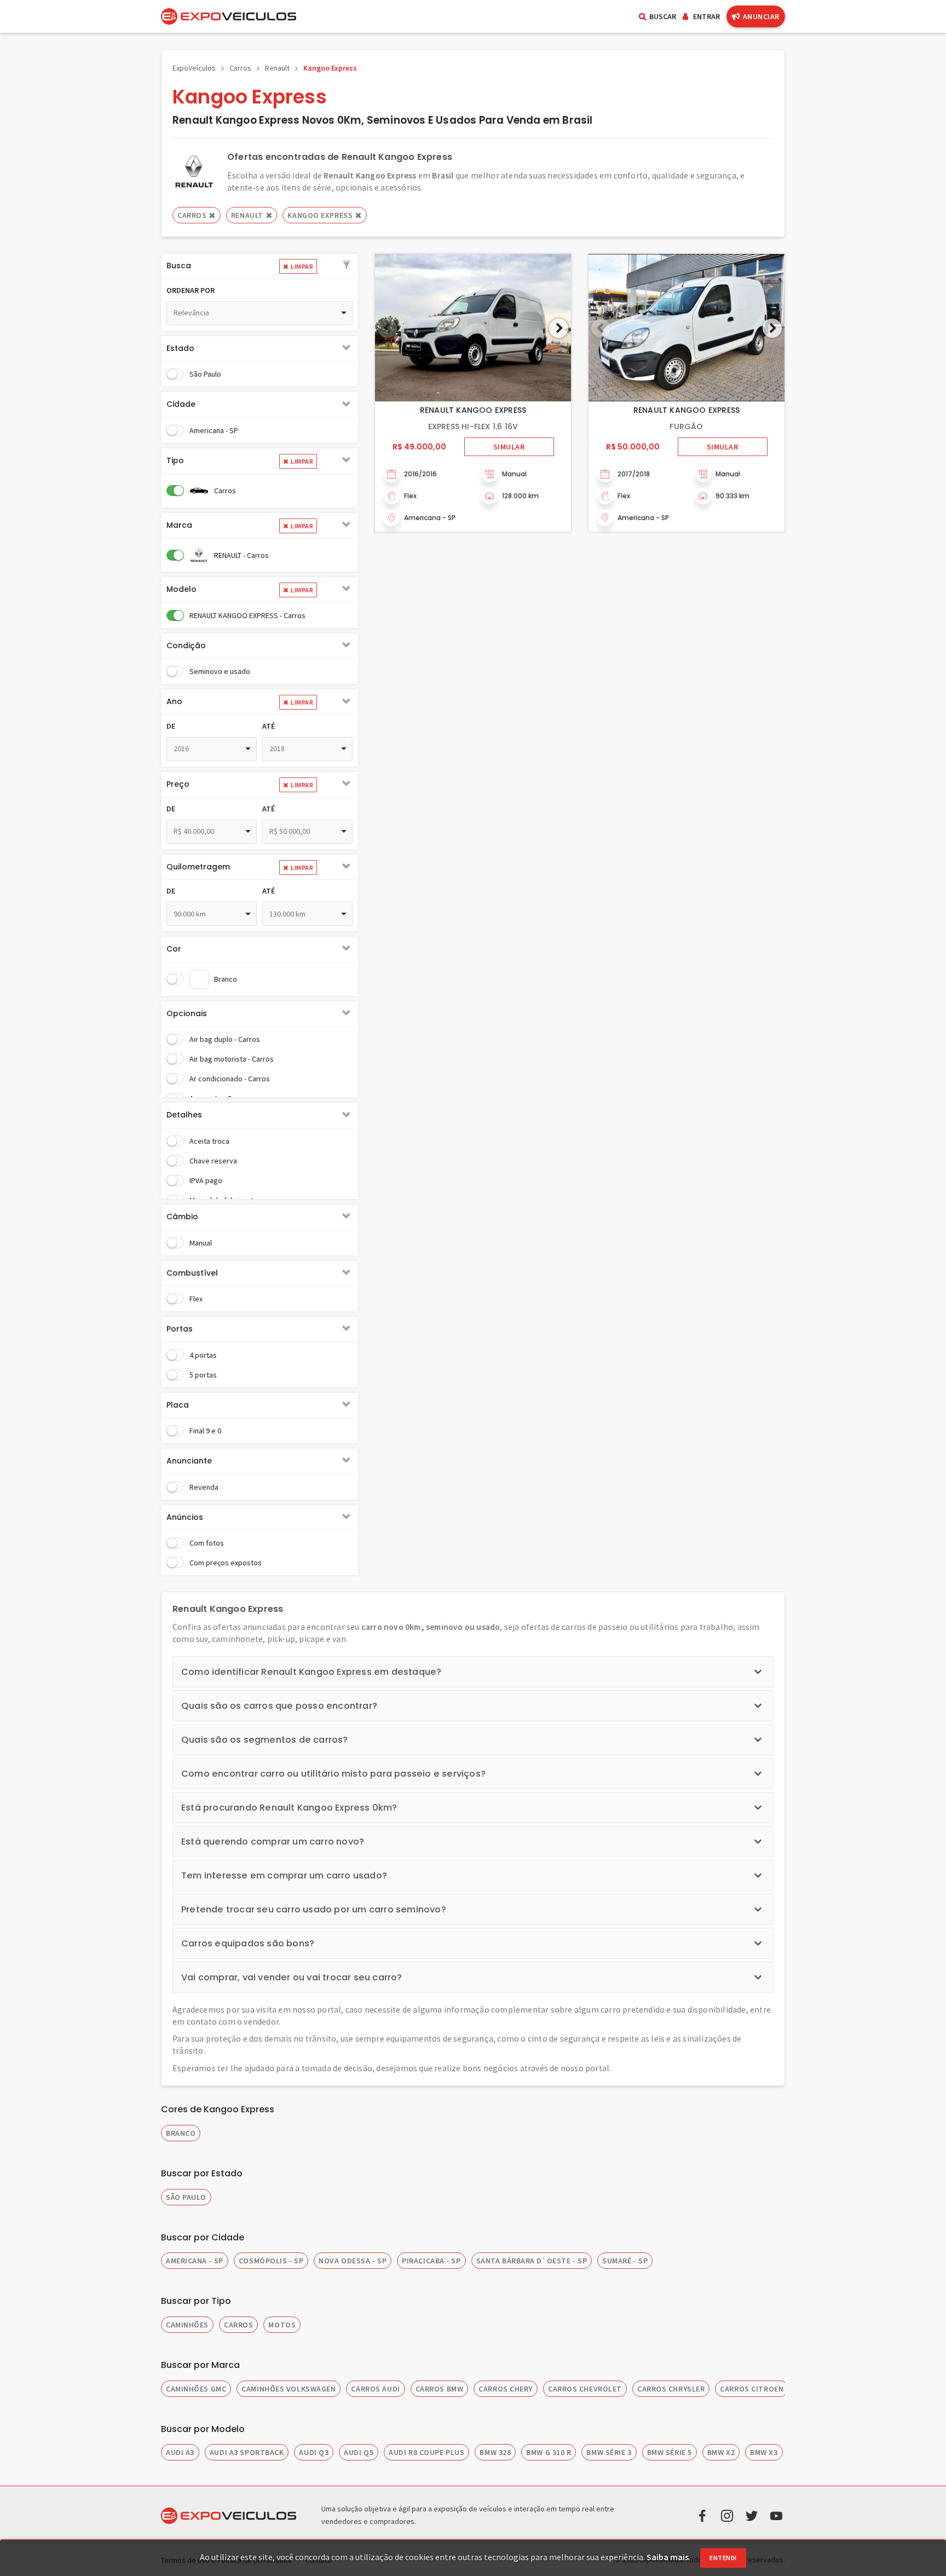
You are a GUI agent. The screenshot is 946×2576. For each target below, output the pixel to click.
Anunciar (761, 16)
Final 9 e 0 (205, 1431)
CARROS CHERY (506, 2389)
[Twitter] (752, 2515)
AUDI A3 (180, 2452)
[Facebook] (702, 2515)
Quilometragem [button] (198, 867)
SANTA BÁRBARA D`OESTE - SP (532, 2261)
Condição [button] (186, 646)
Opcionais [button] (187, 1013)
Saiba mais (668, 2557)
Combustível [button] (192, 1273)
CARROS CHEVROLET (585, 2389)
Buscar (663, 16)
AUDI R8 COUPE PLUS (426, 2452)
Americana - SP (214, 430)
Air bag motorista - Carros (232, 1059)
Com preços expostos (226, 1563)
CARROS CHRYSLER (671, 2389)
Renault (277, 68)
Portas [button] (180, 1329)
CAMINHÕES (187, 2325)
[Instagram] (727, 2515)
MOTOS (282, 2325)
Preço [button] (178, 784)
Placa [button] (178, 1405)
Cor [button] (174, 949)
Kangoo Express (330, 68)
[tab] (259, 266)
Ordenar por (191, 290)
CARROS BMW (440, 2389)
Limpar (302, 266)
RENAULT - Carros (241, 555)
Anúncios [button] (185, 1517)
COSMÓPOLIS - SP (271, 2261)
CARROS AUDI (375, 2389)
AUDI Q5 (359, 2452)
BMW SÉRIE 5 (670, 2452)
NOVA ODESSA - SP (353, 2261)
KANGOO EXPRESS (320, 215)
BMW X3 (764, 2452)
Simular (509, 447)
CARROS (238, 2325)
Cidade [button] (181, 404)
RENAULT (247, 215)
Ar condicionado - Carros (230, 1079)
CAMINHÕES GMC (196, 2389)
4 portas (203, 1355)
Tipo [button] (175, 460)
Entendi (723, 2558)
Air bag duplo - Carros (225, 1039)
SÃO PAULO (186, 2197)
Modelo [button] (181, 589)
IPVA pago (206, 1180)
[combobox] (259, 313)
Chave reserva (213, 1161)
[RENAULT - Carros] (194, 171)
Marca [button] (179, 525)
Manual (201, 1243)
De (171, 726)
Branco (226, 979)
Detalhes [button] (184, 1115)
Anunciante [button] (189, 1461)
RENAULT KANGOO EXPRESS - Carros (247, 615)
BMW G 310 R (549, 2452)
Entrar (706, 16)
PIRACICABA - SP (431, 2261)
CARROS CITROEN (752, 2389)
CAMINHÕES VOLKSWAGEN (289, 2389)
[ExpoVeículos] (229, 16)
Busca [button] (179, 266)
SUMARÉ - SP (625, 2261)
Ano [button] (174, 701)
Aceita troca (209, 1141)
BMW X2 (721, 2452)
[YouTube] (776, 2515)
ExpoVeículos (194, 68)
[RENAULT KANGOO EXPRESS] (473, 328)
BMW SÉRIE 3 (609, 2452)
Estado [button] (180, 348)
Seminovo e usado (220, 671)
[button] (347, 266)
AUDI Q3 (314, 2452)
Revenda (204, 1487)
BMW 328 (495, 2452)
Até (269, 726)
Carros (240, 68)
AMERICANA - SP (195, 2261)
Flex (196, 1299)
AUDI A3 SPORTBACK (247, 2452)
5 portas (203, 1375)
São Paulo (205, 374)
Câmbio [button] (182, 1217)
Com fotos (207, 1543)
